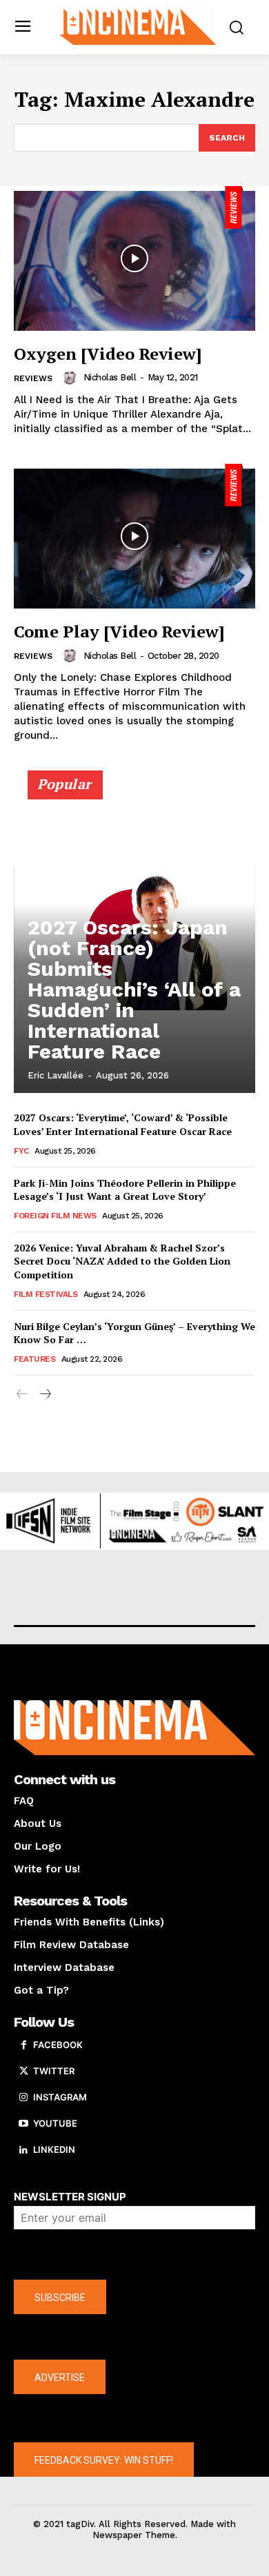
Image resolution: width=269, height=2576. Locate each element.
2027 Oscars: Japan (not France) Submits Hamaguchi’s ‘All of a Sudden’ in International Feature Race (134, 989)
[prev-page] (22, 1394)
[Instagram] (23, 2098)
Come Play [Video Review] (119, 631)
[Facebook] (23, 2045)
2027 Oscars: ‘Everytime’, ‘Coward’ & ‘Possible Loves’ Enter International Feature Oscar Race (123, 1124)
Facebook (58, 2045)
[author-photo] (72, 378)
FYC (21, 1151)
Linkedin (54, 2149)
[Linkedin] (23, 2150)
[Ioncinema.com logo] (138, 26)
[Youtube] (23, 2124)
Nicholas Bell (110, 377)
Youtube (55, 2123)
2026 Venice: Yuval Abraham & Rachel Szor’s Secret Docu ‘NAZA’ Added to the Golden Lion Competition (122, 1261)
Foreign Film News (55, 1216)
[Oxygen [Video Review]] (134, 258)
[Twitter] (23, 2072)
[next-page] (44, 1394)
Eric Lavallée (56, 1075)
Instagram (60, 2097)
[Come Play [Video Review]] (134, 536)
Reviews (33, 378)
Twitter (54, 2071)
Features (34, 1359)
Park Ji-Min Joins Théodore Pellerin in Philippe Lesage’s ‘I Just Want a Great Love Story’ (125, 1190)
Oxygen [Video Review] (108, 354)
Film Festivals (46, 1294)
